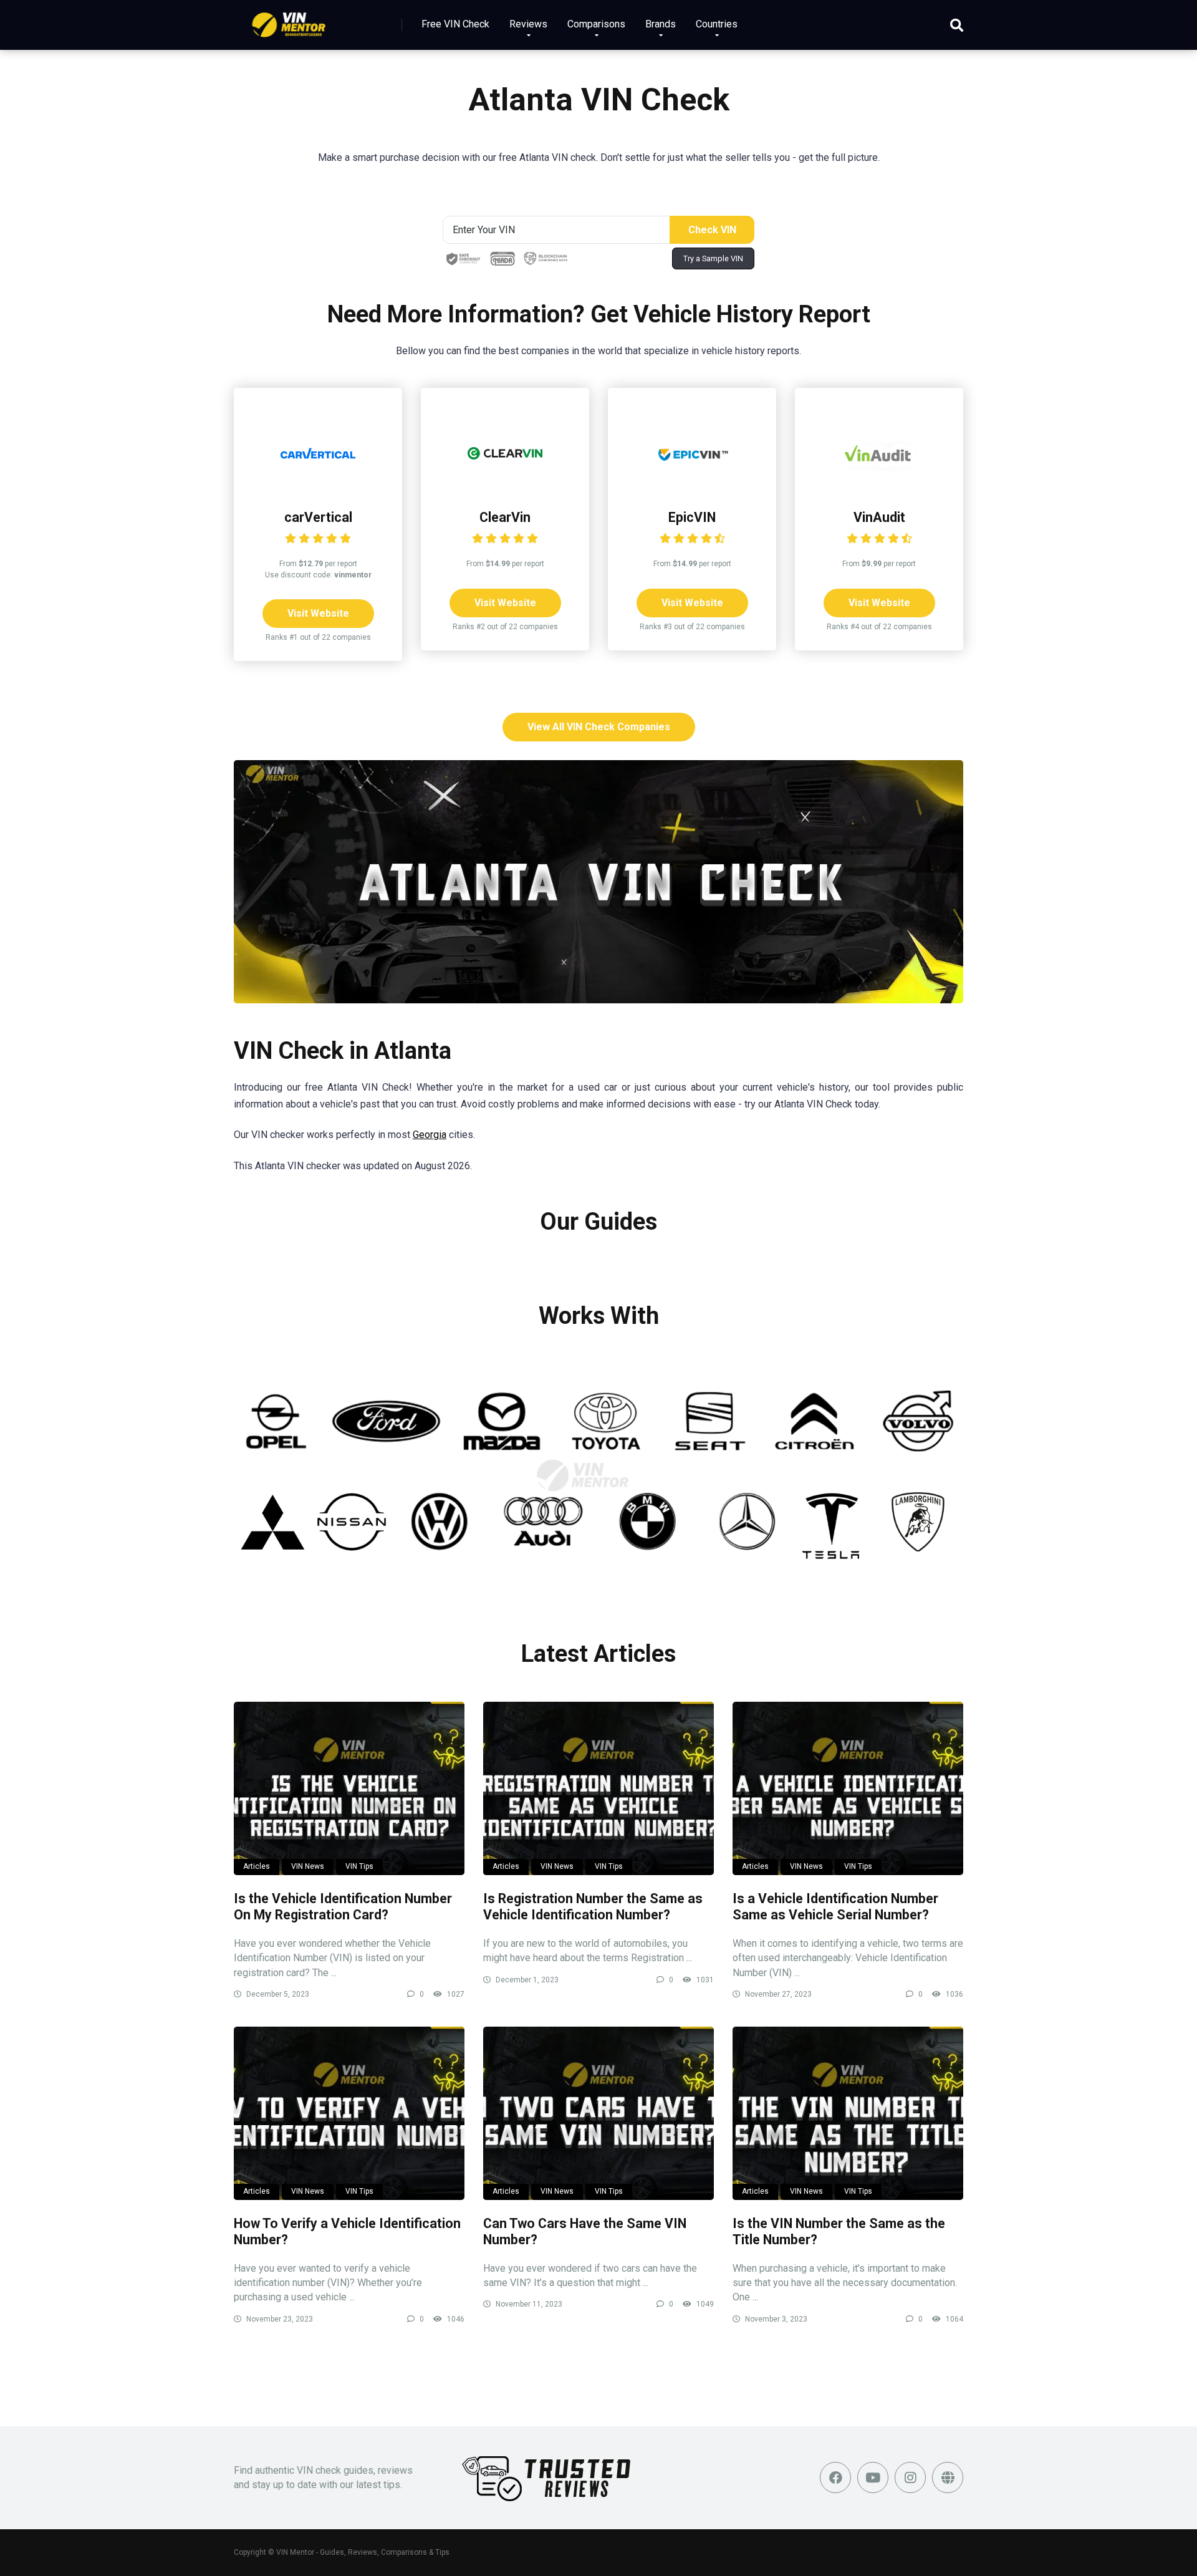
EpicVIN (692, 517)
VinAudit (879, 517)
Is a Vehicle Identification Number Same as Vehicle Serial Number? (835, 1907)
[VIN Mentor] (289, 20)
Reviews (528, 24)
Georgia (430, 1135)
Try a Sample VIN (713, 258)
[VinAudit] (879, 487)
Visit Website (318, 613)
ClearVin (505, 517)
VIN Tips (359, 1866)
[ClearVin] (505, 487)
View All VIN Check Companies (599, 727)
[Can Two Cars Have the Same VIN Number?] (598, 2113)
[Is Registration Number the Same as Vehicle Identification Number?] (598, 1788)
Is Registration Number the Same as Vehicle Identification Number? (593, 1907)
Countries (717, 24)
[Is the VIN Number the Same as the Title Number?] (848, 2113)
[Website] (948, 2477)
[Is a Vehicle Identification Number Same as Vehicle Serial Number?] (848, 1788)
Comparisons (596, 24)
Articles (257, 1866)
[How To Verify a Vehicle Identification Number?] (349, 2113)
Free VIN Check (455, 24)
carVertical (318, 517)
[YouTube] (873, 2477)
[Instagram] (910, 2477)
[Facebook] (835, 2477)
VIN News (308, 1866)
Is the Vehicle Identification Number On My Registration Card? (343, 1907)
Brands (661, 24)
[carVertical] (318, 487)
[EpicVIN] (692, 487)
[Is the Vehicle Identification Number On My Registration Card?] (349, 1788)
